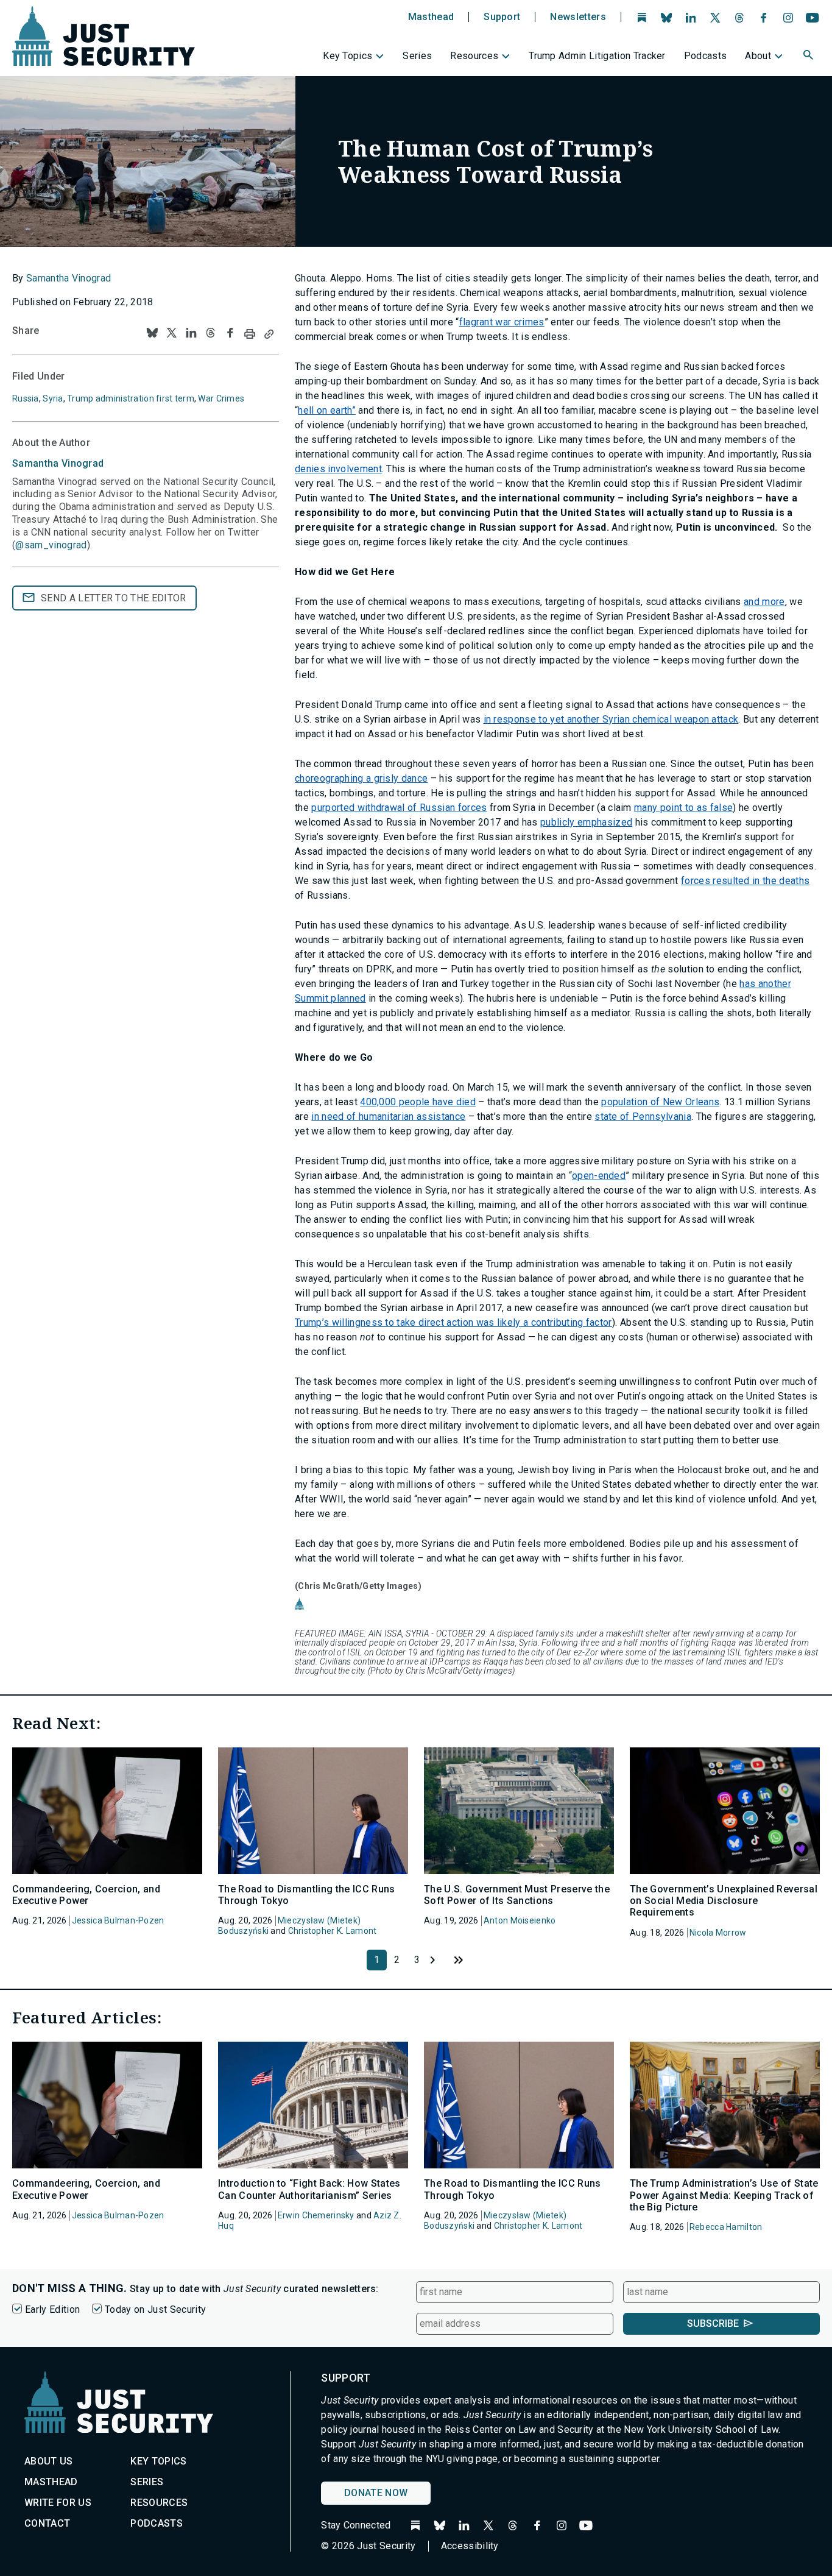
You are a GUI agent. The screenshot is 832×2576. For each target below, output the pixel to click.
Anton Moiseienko (520, 1920)
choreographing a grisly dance (361, 778)
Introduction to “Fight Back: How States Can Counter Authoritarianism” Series (309, 2189)
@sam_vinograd (51, 545)
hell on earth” (326, 410)
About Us (49, 2461)
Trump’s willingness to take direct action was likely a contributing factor (453, 1322)
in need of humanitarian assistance (388, 1116)
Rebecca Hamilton (726, 2227)
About (758, 56)
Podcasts (706, 56)
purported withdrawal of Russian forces (399, 808)
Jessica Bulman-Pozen (118, 1920)
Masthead (431, 17)
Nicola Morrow (718, 1933)
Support (502, 17)
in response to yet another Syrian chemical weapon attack (611, 719)
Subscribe (713, 2323)
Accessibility (470, 2546)
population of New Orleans (660, 1102)
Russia (26, 398)
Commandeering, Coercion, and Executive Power (86, 1895)
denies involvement (338, 469)
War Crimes (221, 398)
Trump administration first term (131, 398)
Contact (47, 2523)
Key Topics (347, 56)
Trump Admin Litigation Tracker (597, 56)
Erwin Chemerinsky (316, 2215)
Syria (53, 398)
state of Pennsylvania (643, 1116)
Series (417, 56)
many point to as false (683, 808)
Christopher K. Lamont (333, 1931)
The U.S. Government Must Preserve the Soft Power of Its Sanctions (517, 1895)
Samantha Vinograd (69, 278)
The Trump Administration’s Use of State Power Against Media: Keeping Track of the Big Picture (724, 2195)
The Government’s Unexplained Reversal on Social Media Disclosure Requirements (724, 1901)
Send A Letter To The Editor (114, 598)
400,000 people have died (418, 1102)
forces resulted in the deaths (745, 881)
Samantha (58, 463)
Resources (474, 56)
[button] (809, 57)
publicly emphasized (586, 822)
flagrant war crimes (502, 322)
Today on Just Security (155, 2309)
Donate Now (376, 2493)
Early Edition (52, 2309)
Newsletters (578, 17)
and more (764, 602)
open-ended (599, 1176)
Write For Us (58, 2503)
